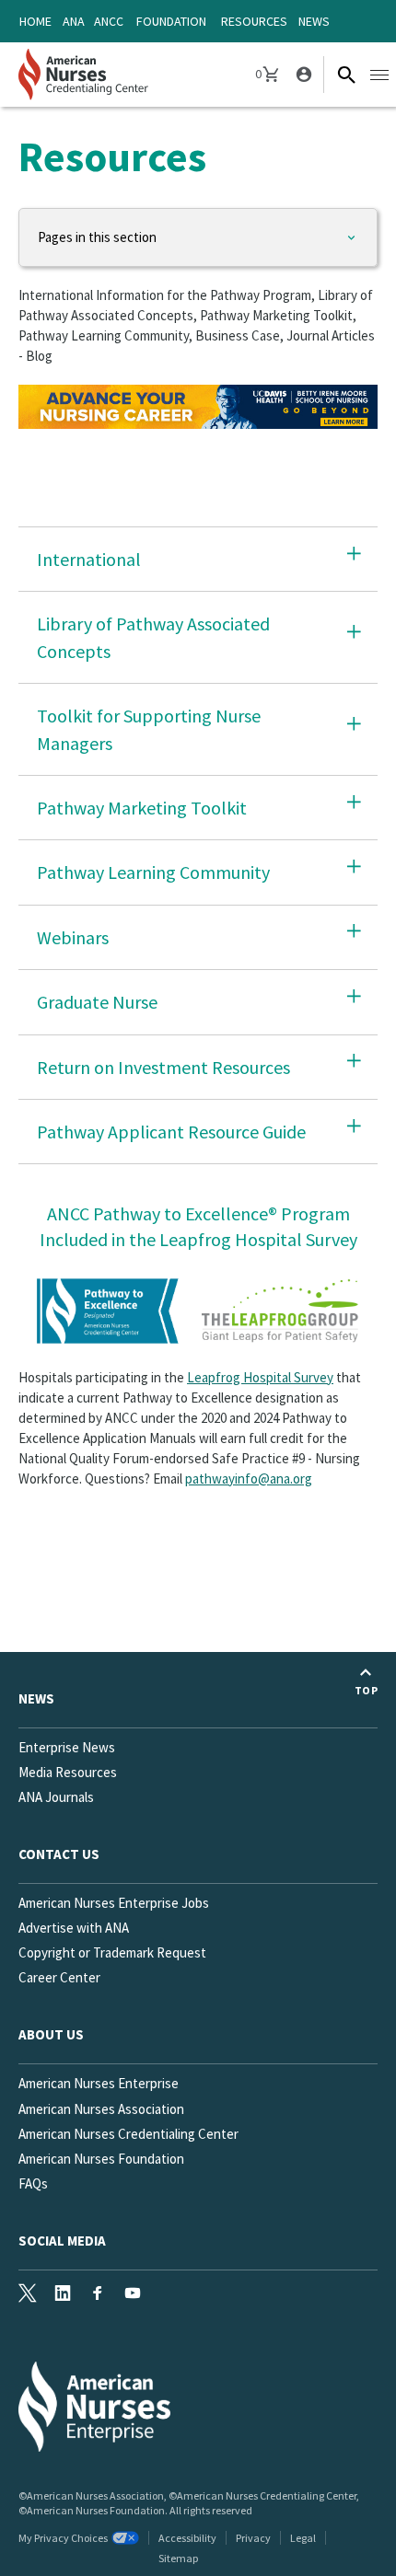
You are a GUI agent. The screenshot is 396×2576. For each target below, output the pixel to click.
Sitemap (178, 2558)
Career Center (59, 1977)
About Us (51, 2034)
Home (35, 21)
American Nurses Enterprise (99, 2083)
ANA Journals (56, 1797)
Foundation (171, 21)
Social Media (62, 2241)
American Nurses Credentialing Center (128, 2134)
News (314, 21)
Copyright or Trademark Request (112, 1952)
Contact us (59, 1854)
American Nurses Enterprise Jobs (114, 1903)
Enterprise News (67, 1747)
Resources (254, 21)
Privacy (253, 2538)
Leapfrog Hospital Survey (260, 1377)
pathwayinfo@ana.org (249, 1479)
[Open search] (346, 75)
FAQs (33, 2183)
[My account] (302, 75)
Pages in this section (97, 237)
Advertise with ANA (74, 1928)
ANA (74, 21)
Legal (303, 2538)
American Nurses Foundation (101, 2159)
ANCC (109, 21)
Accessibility (187, 2538)
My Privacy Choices (63, 2538)
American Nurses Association (101, 2109)
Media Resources (68, 1772)
